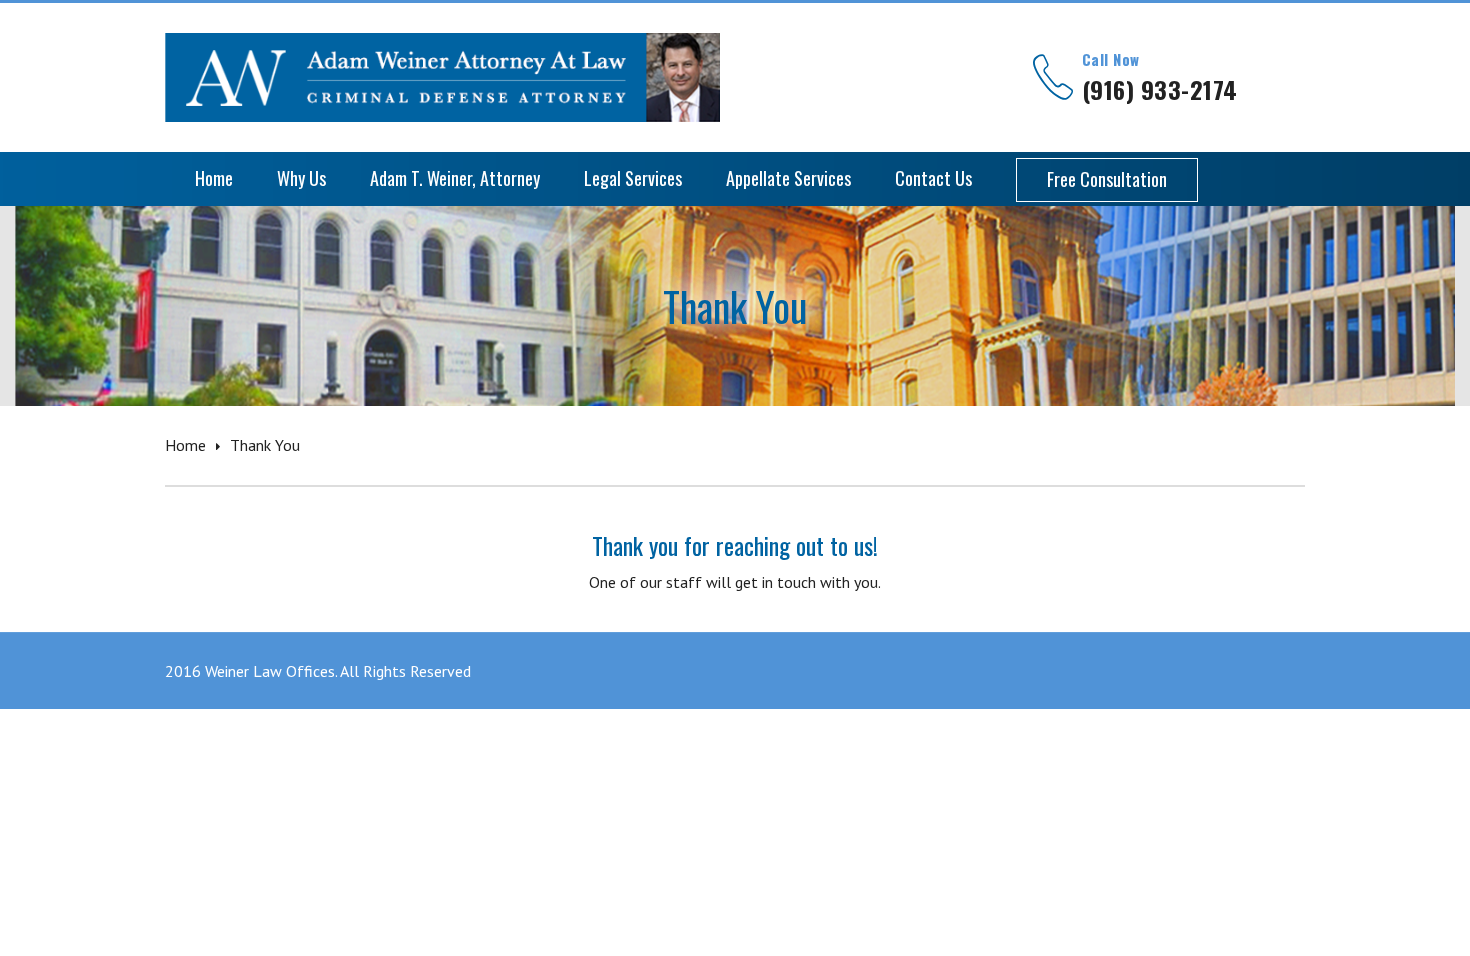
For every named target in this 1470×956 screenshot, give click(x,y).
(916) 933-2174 (1160, 89)
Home (185, 445)
